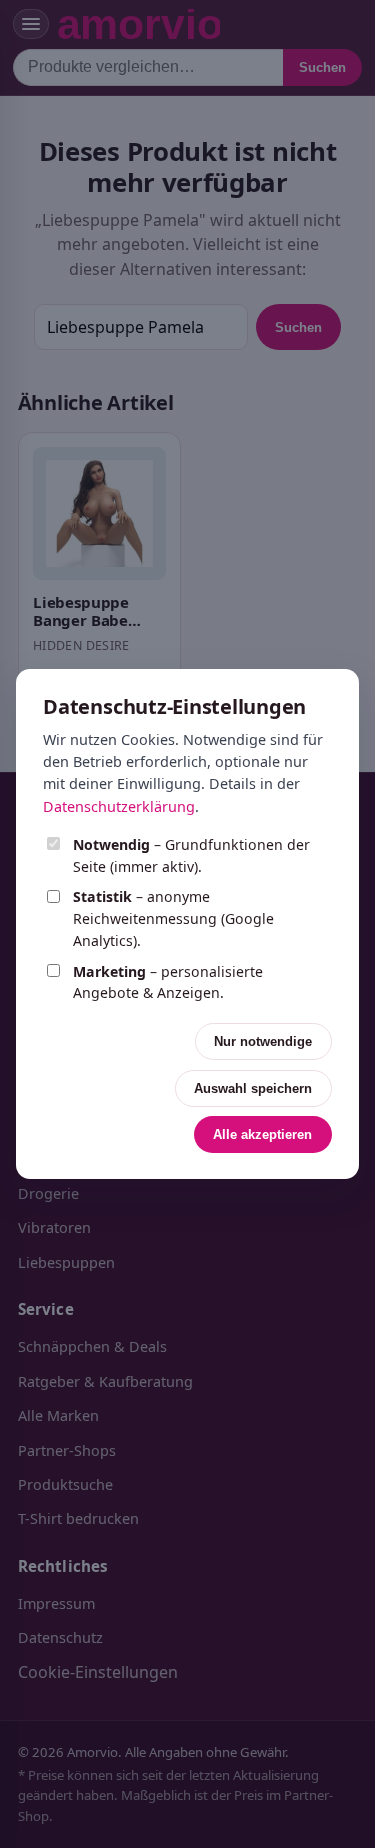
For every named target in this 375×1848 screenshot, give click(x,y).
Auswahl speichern (253, 1088)
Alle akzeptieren (262, 1134)
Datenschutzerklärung (119, 806)
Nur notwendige (263, 1041)
